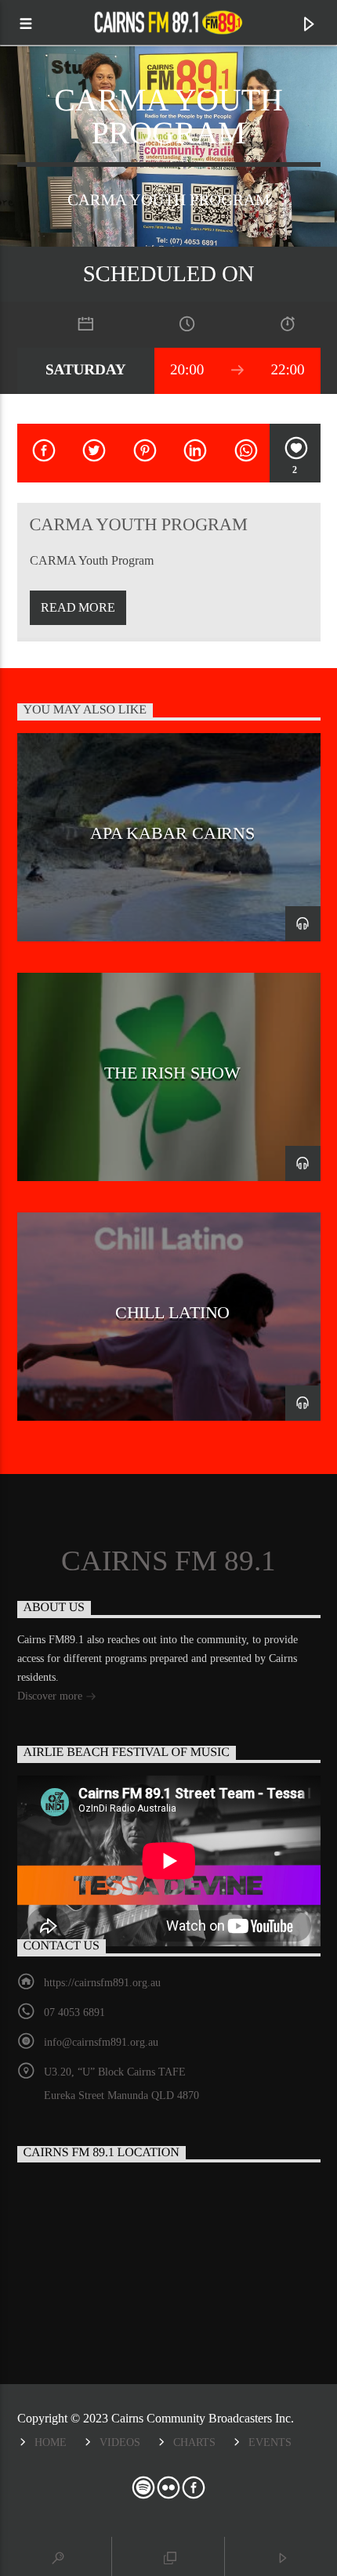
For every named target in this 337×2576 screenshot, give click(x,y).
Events (270, 2442)
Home (51, 2442)
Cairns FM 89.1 (168, 1561)
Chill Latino (173, 1312)
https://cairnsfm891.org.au (102, 1983)
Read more (78, 607)
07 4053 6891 (74, 2012)
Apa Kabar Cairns (172, 833)
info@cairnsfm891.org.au (101, 2042)
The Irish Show (172, 1073)
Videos (120, 2442)
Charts (194, 2442)
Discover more (51, 1696)
